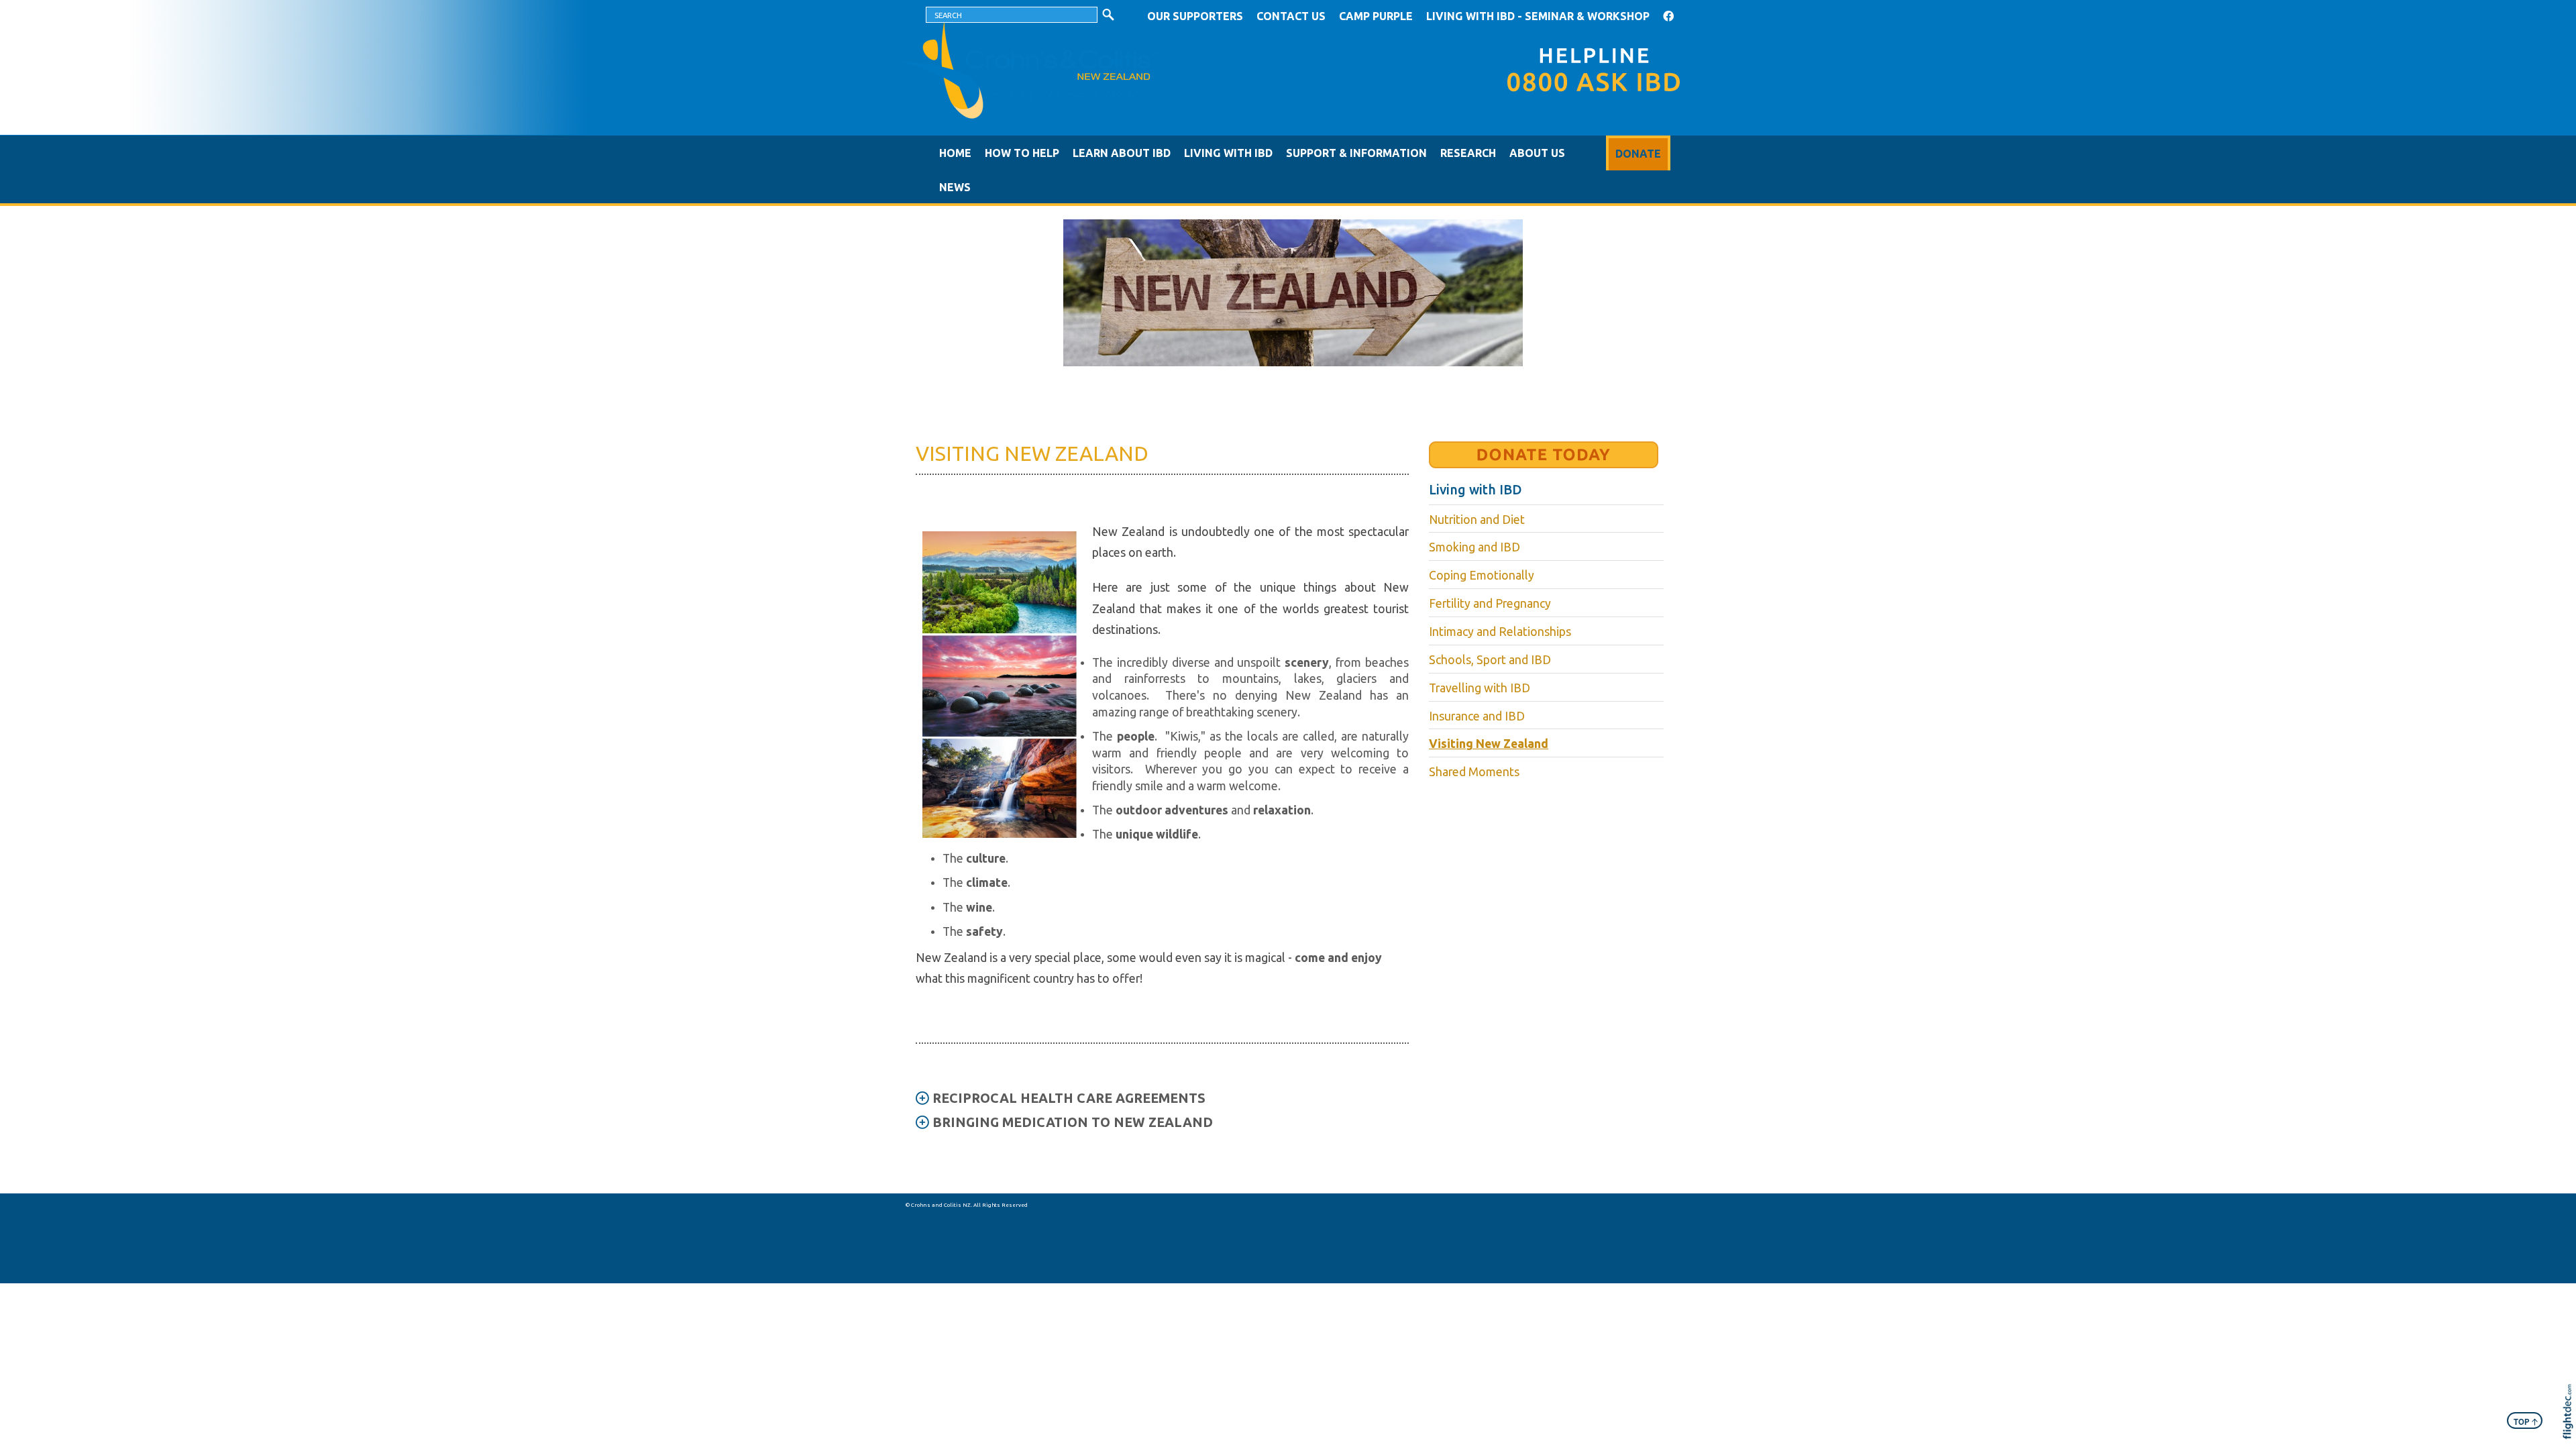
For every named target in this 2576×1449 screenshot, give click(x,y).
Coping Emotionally (1482, 575)
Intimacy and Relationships (1500, 632)
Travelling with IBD (1480, 688)
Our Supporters (1195, 16)
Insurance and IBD (1477, 716)
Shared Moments (1474, 772)
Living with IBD (1228, 153)
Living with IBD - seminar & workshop (1538, 16)
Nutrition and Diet (1477, 520)
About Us (1537, 153)
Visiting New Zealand (1489, 744)
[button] (2571, 1430)
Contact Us (1291, 16)
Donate (1638, 154)
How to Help (1022, 153)
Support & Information (1356, 153)
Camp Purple (1376, 16)
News (955, 187)
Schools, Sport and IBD (1490, 660)
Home (955, 153)
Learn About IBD (1122, 153)
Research (1468, 153)
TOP (2526, 1421)
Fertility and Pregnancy (1490, 603)
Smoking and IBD (1474, 547)
